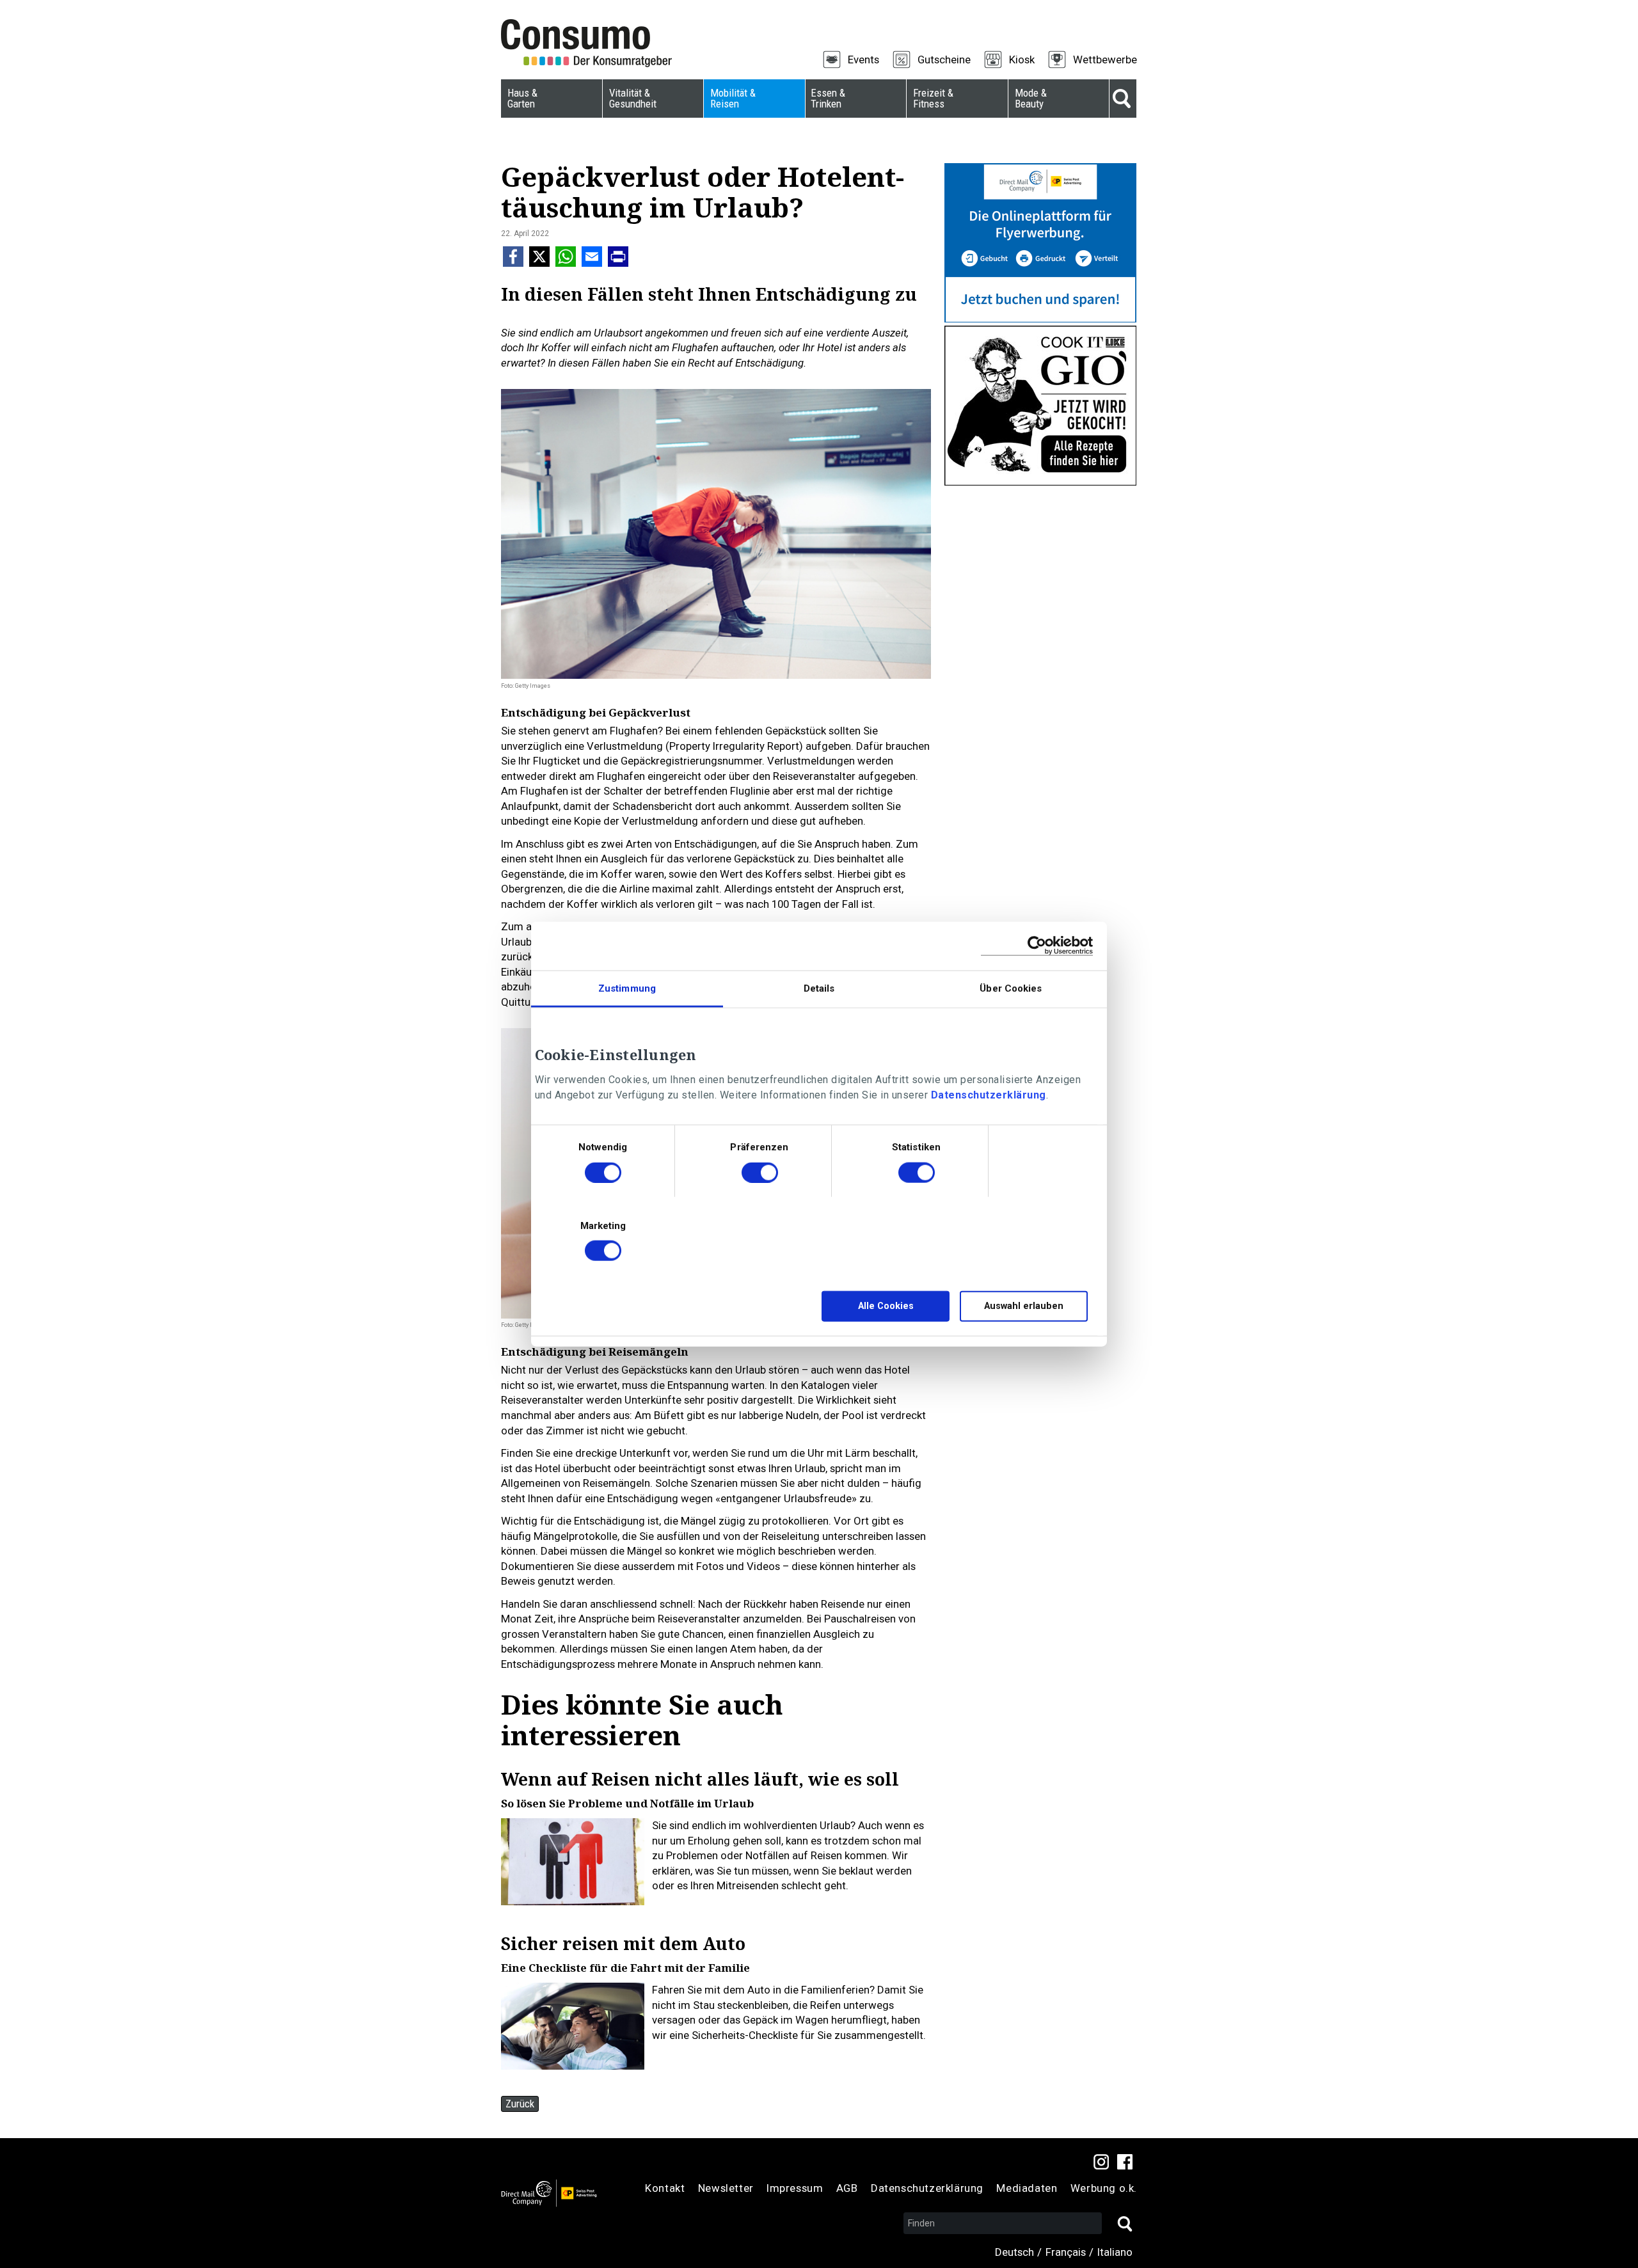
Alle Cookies (886, 1306)
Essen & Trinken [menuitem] (828, 98)
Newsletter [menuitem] (726, 2188)
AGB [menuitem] (847, 2188)
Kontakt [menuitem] (665, 2188)
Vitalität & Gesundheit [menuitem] (633, 98)
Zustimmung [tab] (627, 988)
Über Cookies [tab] (1011, 988)
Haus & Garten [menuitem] (522, 98)
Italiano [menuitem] (1115, 2252)
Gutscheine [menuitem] (944, 59)
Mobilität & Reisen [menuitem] (733, 98)
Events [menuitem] (863, 59)
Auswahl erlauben (1024, 1306)
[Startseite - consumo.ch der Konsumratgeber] (594, 44)
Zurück (520, 2104)
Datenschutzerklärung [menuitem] (927, 2188)
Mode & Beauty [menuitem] (1031, 98)
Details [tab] (819, 988)
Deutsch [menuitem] (1014, 2252)
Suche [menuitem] (1123, 99)
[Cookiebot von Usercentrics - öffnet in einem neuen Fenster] (1037, 946)
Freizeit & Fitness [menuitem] (933, 98)
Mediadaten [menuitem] (1027, 2188)
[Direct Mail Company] (549, 2193)
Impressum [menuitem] (795, 2188)
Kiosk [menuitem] (1022, 59)
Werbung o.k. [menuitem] (1104, 2188)
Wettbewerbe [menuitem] (1105, 59)
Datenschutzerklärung (989, 1095)
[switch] (760, 1174)
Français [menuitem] (1066, 2252)
